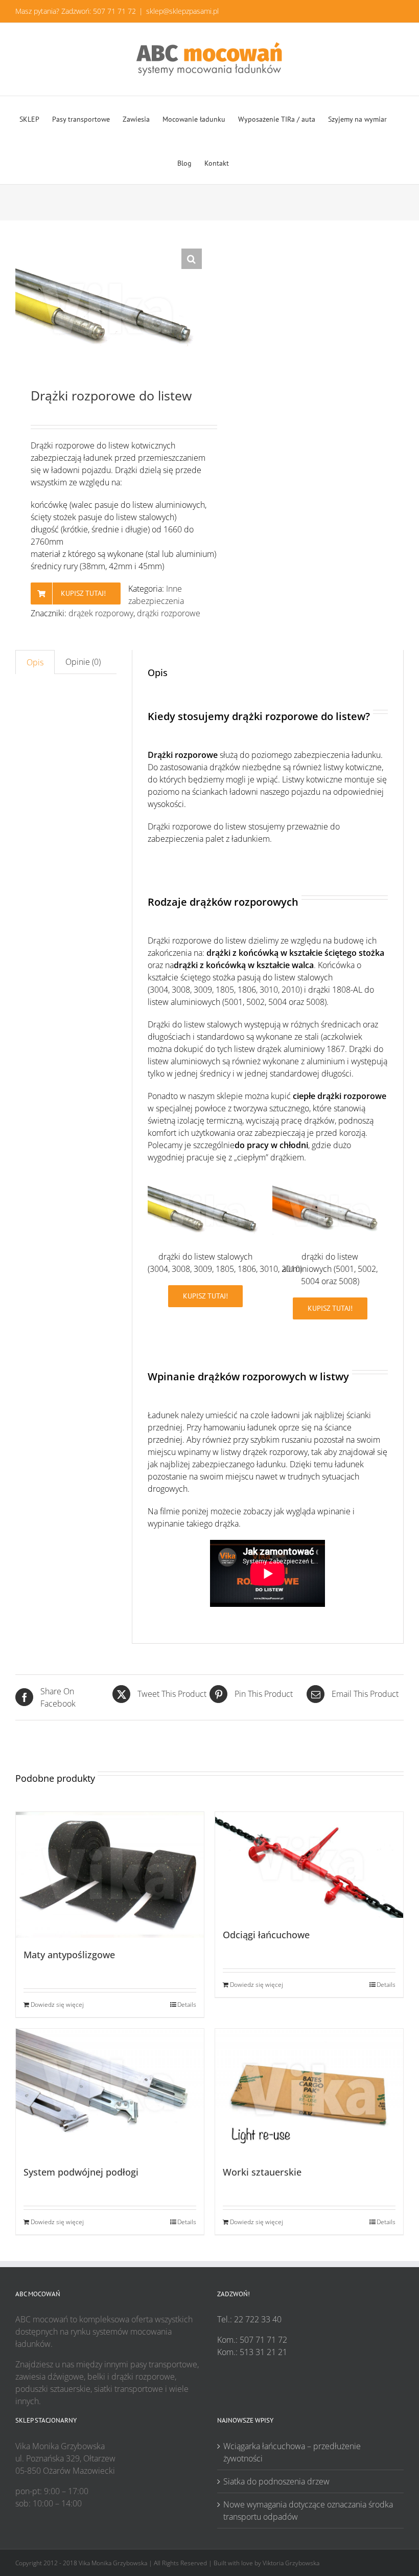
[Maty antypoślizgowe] (110, 1875)
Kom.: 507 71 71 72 (252, 2340)
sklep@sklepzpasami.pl (182, 11)
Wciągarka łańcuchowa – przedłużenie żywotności (292, 2452)
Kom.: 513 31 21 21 (252, 2352)
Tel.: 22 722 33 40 (249, 2319)
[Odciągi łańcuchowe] (309, 1865)
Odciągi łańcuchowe (266, 1935)
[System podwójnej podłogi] (110, 2092)
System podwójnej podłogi (81, 2172)
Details (187, 2004)
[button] (192, 259)
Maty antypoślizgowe (69, 1955)
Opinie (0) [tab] (83, 662)
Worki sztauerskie (262, 2172)
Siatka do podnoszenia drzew (276, 2481)
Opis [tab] (35, 662)
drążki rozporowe (169, 613)
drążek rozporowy (101, 613)
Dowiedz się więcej (57, 2004)
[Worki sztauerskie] (309, 2092)
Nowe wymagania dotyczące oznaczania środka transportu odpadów (308, 2511)
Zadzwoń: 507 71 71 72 (99, 11)
